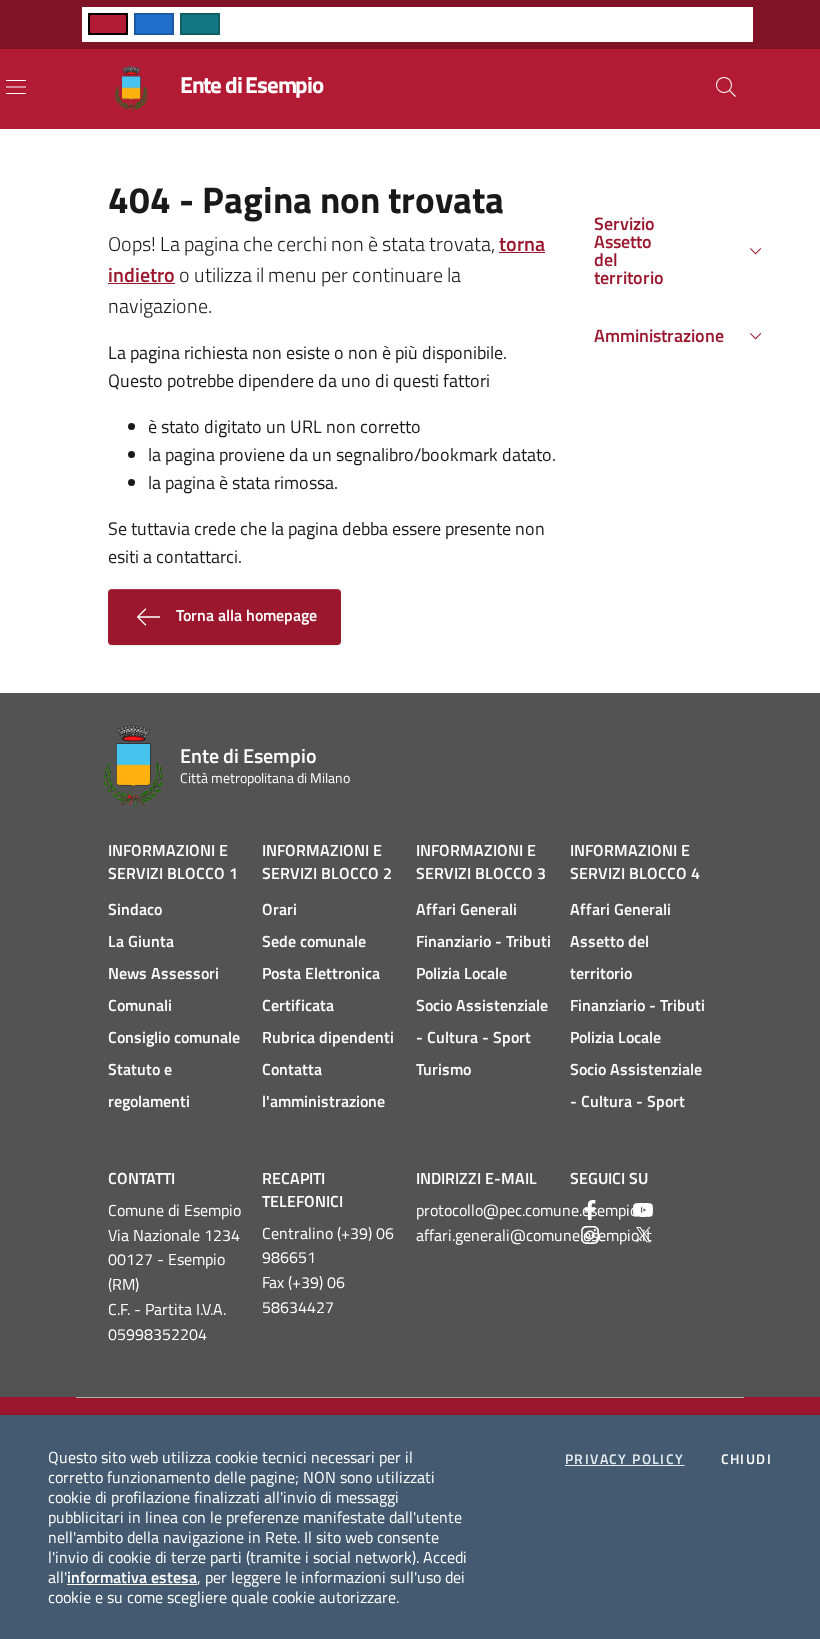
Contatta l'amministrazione (323, 1085)
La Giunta (141, 941)
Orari (279, 909)
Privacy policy (625, 1459)
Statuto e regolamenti (149, 1085)
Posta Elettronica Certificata (321, 989)
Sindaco (135, 909)
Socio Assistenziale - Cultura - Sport (482, 1021)
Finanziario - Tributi (483, 941)
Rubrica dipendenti (328, 1037)
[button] (726, 87)
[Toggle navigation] (16, 87)
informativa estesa (132, 1577)
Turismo (443, 1069)
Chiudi (746, 1459)
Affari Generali (466, 909)
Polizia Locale (461, 973)
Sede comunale (314, 941)
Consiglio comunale (174, 1037)
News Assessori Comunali (163, 989)
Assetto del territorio (609, 957)
